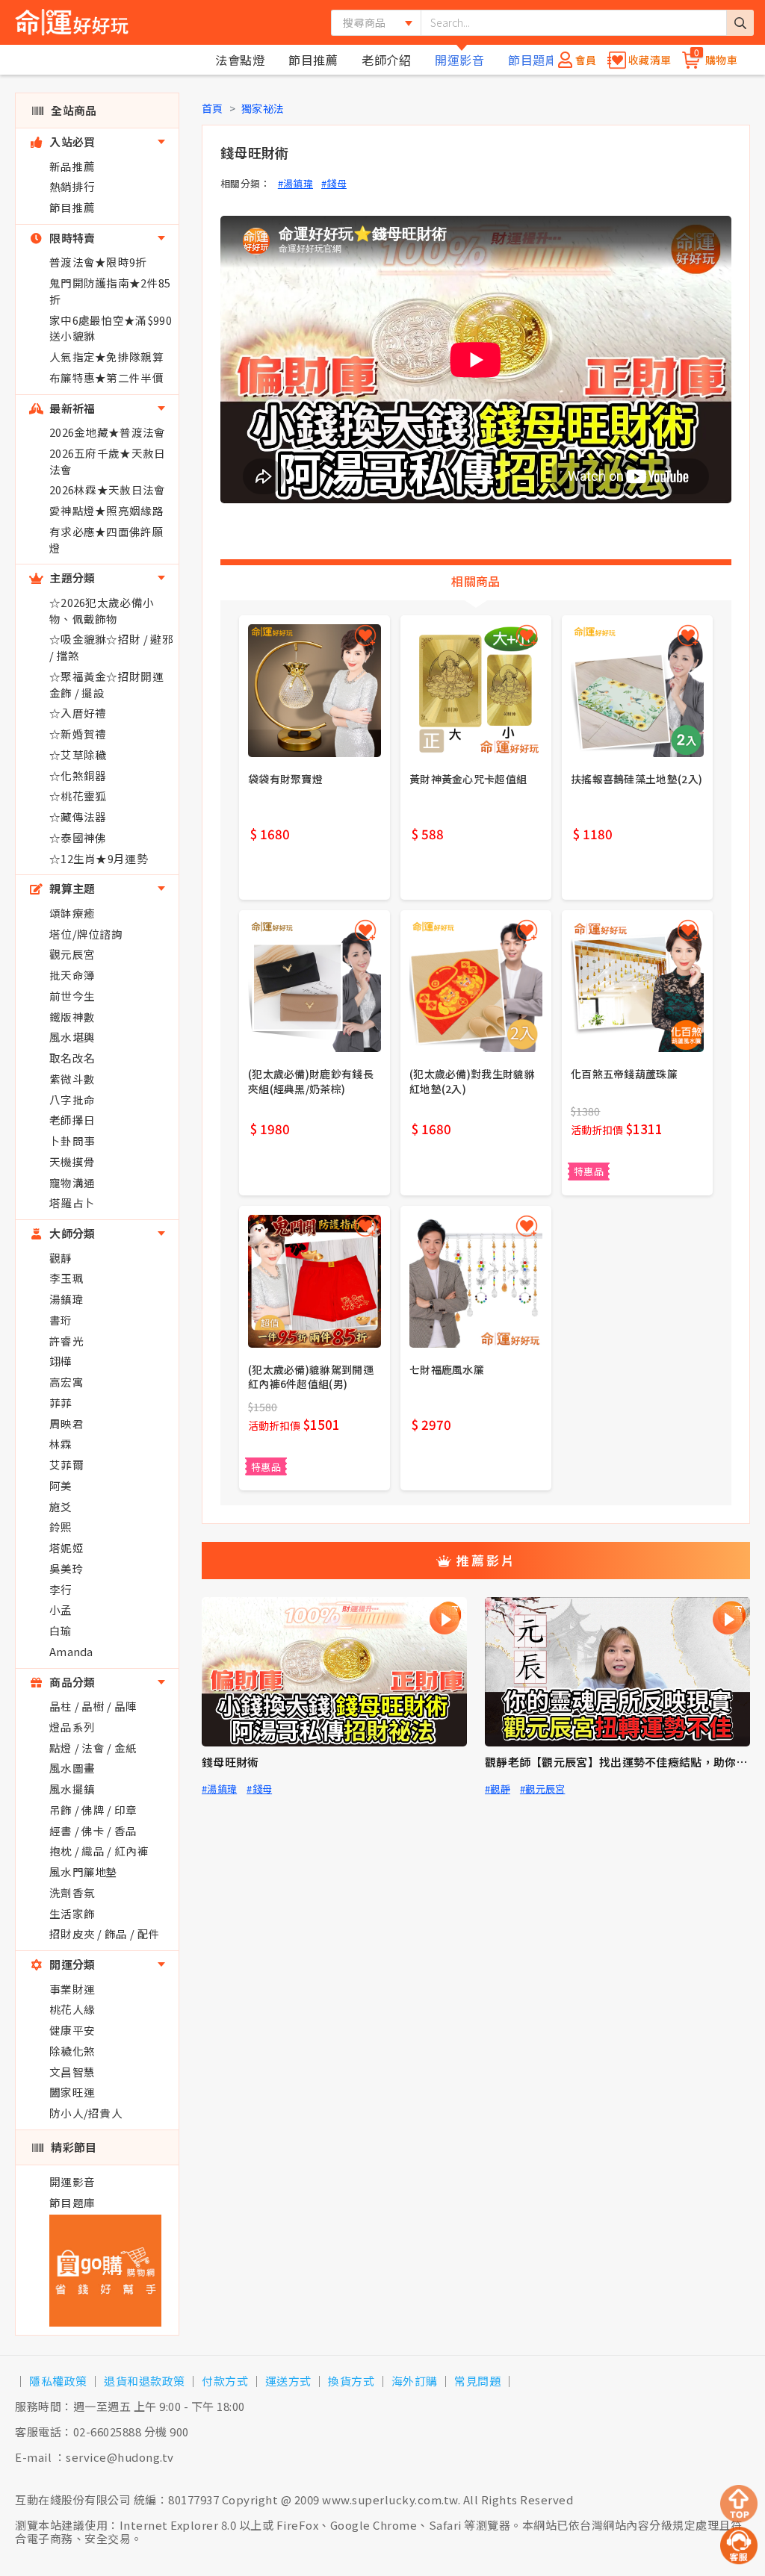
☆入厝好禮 (78, 713)
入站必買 (71, 141)
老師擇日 (72, 1120)
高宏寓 (66, 1382)
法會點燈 (240, 60)
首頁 (213, 108)
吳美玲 (66, 1568)
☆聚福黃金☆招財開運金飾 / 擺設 (106, 684)
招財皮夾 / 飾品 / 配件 (105, 1933)
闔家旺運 (72, 2092)
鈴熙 (61, 1527)
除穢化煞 (72, 2051)
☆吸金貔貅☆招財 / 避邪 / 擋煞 (111, 647)
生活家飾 (72, 1913)
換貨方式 (351, 2381)
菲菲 (61, 1403)
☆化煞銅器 (78, 775)
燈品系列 (72, 1727)
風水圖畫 (72, 1768)
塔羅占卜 (72, 1203)
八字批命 (72, 1099)
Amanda (71, 1651)
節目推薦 (313, 60)
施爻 (61, 1506)
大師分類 (71, 1233)
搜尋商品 (364, 22)
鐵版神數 (72, 1017)
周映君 (66, 1424)
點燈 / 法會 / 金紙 (93, 1748)
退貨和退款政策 (145, 2381)
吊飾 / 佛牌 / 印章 (93, 1810)
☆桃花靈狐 (78, 796)
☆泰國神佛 (78, 837)
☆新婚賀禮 (78, 734)
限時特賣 (71, 238)
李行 (61, 1589)
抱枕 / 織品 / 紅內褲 (99, 1851)
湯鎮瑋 (66, 1299)
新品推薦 (72, 166)
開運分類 (71, 1964)
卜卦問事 (72, 1141)
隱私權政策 (58, 2381)
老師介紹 (386, 60)
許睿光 (66, 1341)
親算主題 (71, 888)
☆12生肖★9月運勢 (99, 858)
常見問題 (477, 2381)
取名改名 (72, 1058)
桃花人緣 (72, 2009)
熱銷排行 (72, 186)
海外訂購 (415, 2381)
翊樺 (61, 1361)
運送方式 (288, 2381)
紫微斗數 (72, 1079)
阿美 (61, 1485)
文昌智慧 (72, 2072)
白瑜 (61, 1630)
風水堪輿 (72, 1037)
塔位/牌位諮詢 (86, 934)
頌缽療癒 (72, 913)
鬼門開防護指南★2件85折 (110, 291)
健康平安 (72, 2030)
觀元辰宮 (72, 954)
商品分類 (71, 1682)
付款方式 (225, 2381)
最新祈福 (71, 408)
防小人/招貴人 (86, 2113)
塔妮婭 (66, 1547)
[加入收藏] (365, 635)
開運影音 (459, 60)
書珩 (61, 1320)
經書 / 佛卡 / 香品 (93, 1830)
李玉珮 (66, 1278)
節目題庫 (533, 60)
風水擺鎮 (72, 1789)
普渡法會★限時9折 (98, 262)
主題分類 (71, 578)
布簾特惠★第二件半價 (106, 377)
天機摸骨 (72, 1161)
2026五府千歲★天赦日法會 (108, 461)
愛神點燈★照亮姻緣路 (106, 510)
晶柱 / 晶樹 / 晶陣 (93, 1706)
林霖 (61, 1444)
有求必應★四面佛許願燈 (106, 539)
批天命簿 (72, 975)
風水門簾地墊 (84, 1872)
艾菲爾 (66, 1465)
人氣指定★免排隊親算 (106, 357)
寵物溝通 (72, 1182)
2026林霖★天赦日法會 (108, 489)
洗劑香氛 (72, 1892)
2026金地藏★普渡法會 (108, 432)
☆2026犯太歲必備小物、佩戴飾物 (102, 610)
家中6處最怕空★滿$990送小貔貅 (111, 328)
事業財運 (72, 1989)
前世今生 (72, 996)
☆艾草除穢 (78, 755)
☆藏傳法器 (78, 816)
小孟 (61, 1609)
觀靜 (61, 1258)
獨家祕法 (263, 108)
